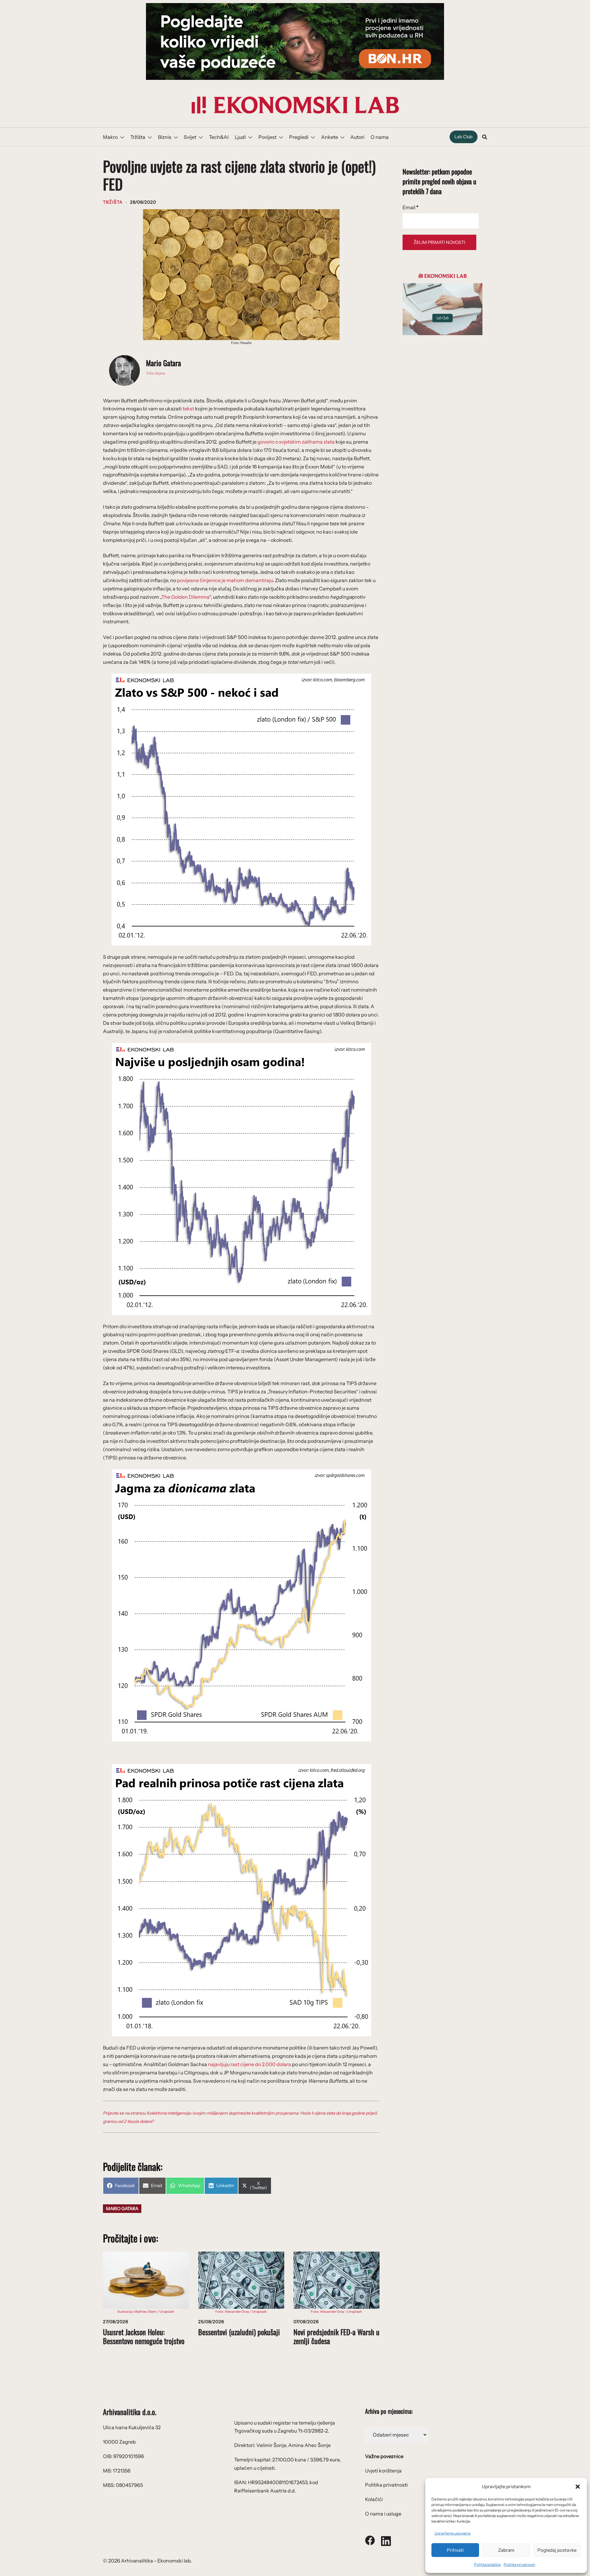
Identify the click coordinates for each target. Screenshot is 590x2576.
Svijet (190, 137)
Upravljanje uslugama (452, 2533)
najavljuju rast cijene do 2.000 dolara (250, 2064)
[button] (578, 2487)
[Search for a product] (485, 137)
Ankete (330, 137)
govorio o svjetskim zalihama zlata (296, 442)
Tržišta (138, 137)
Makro (110, 137)
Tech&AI (219, 137)
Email (411, 207)
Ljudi (240, 137)
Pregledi (299, 137)
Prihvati (455, 2550)
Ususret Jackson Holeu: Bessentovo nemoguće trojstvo (144, 2336)
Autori (357, 137)
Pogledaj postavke (557, 2550)
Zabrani (506, 2550)
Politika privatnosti (519, 2564)
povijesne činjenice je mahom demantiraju (225, 580)
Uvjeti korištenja (383, 2471)
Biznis (165, 137)
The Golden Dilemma (185, 597)
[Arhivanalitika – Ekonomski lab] (295, 104)
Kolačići (374, 2499)
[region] (295, 41)
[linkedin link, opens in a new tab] (386, 2540)
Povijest (267, 137)
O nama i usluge (383, 2514)
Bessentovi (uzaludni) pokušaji (239, 2332)
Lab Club (464, 137)
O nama (380, 137)
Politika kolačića (487, 2564)
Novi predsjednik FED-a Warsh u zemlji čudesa (336, 2336)
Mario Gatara (163, 363)
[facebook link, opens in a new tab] (370, 2540)
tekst (188, 409)
